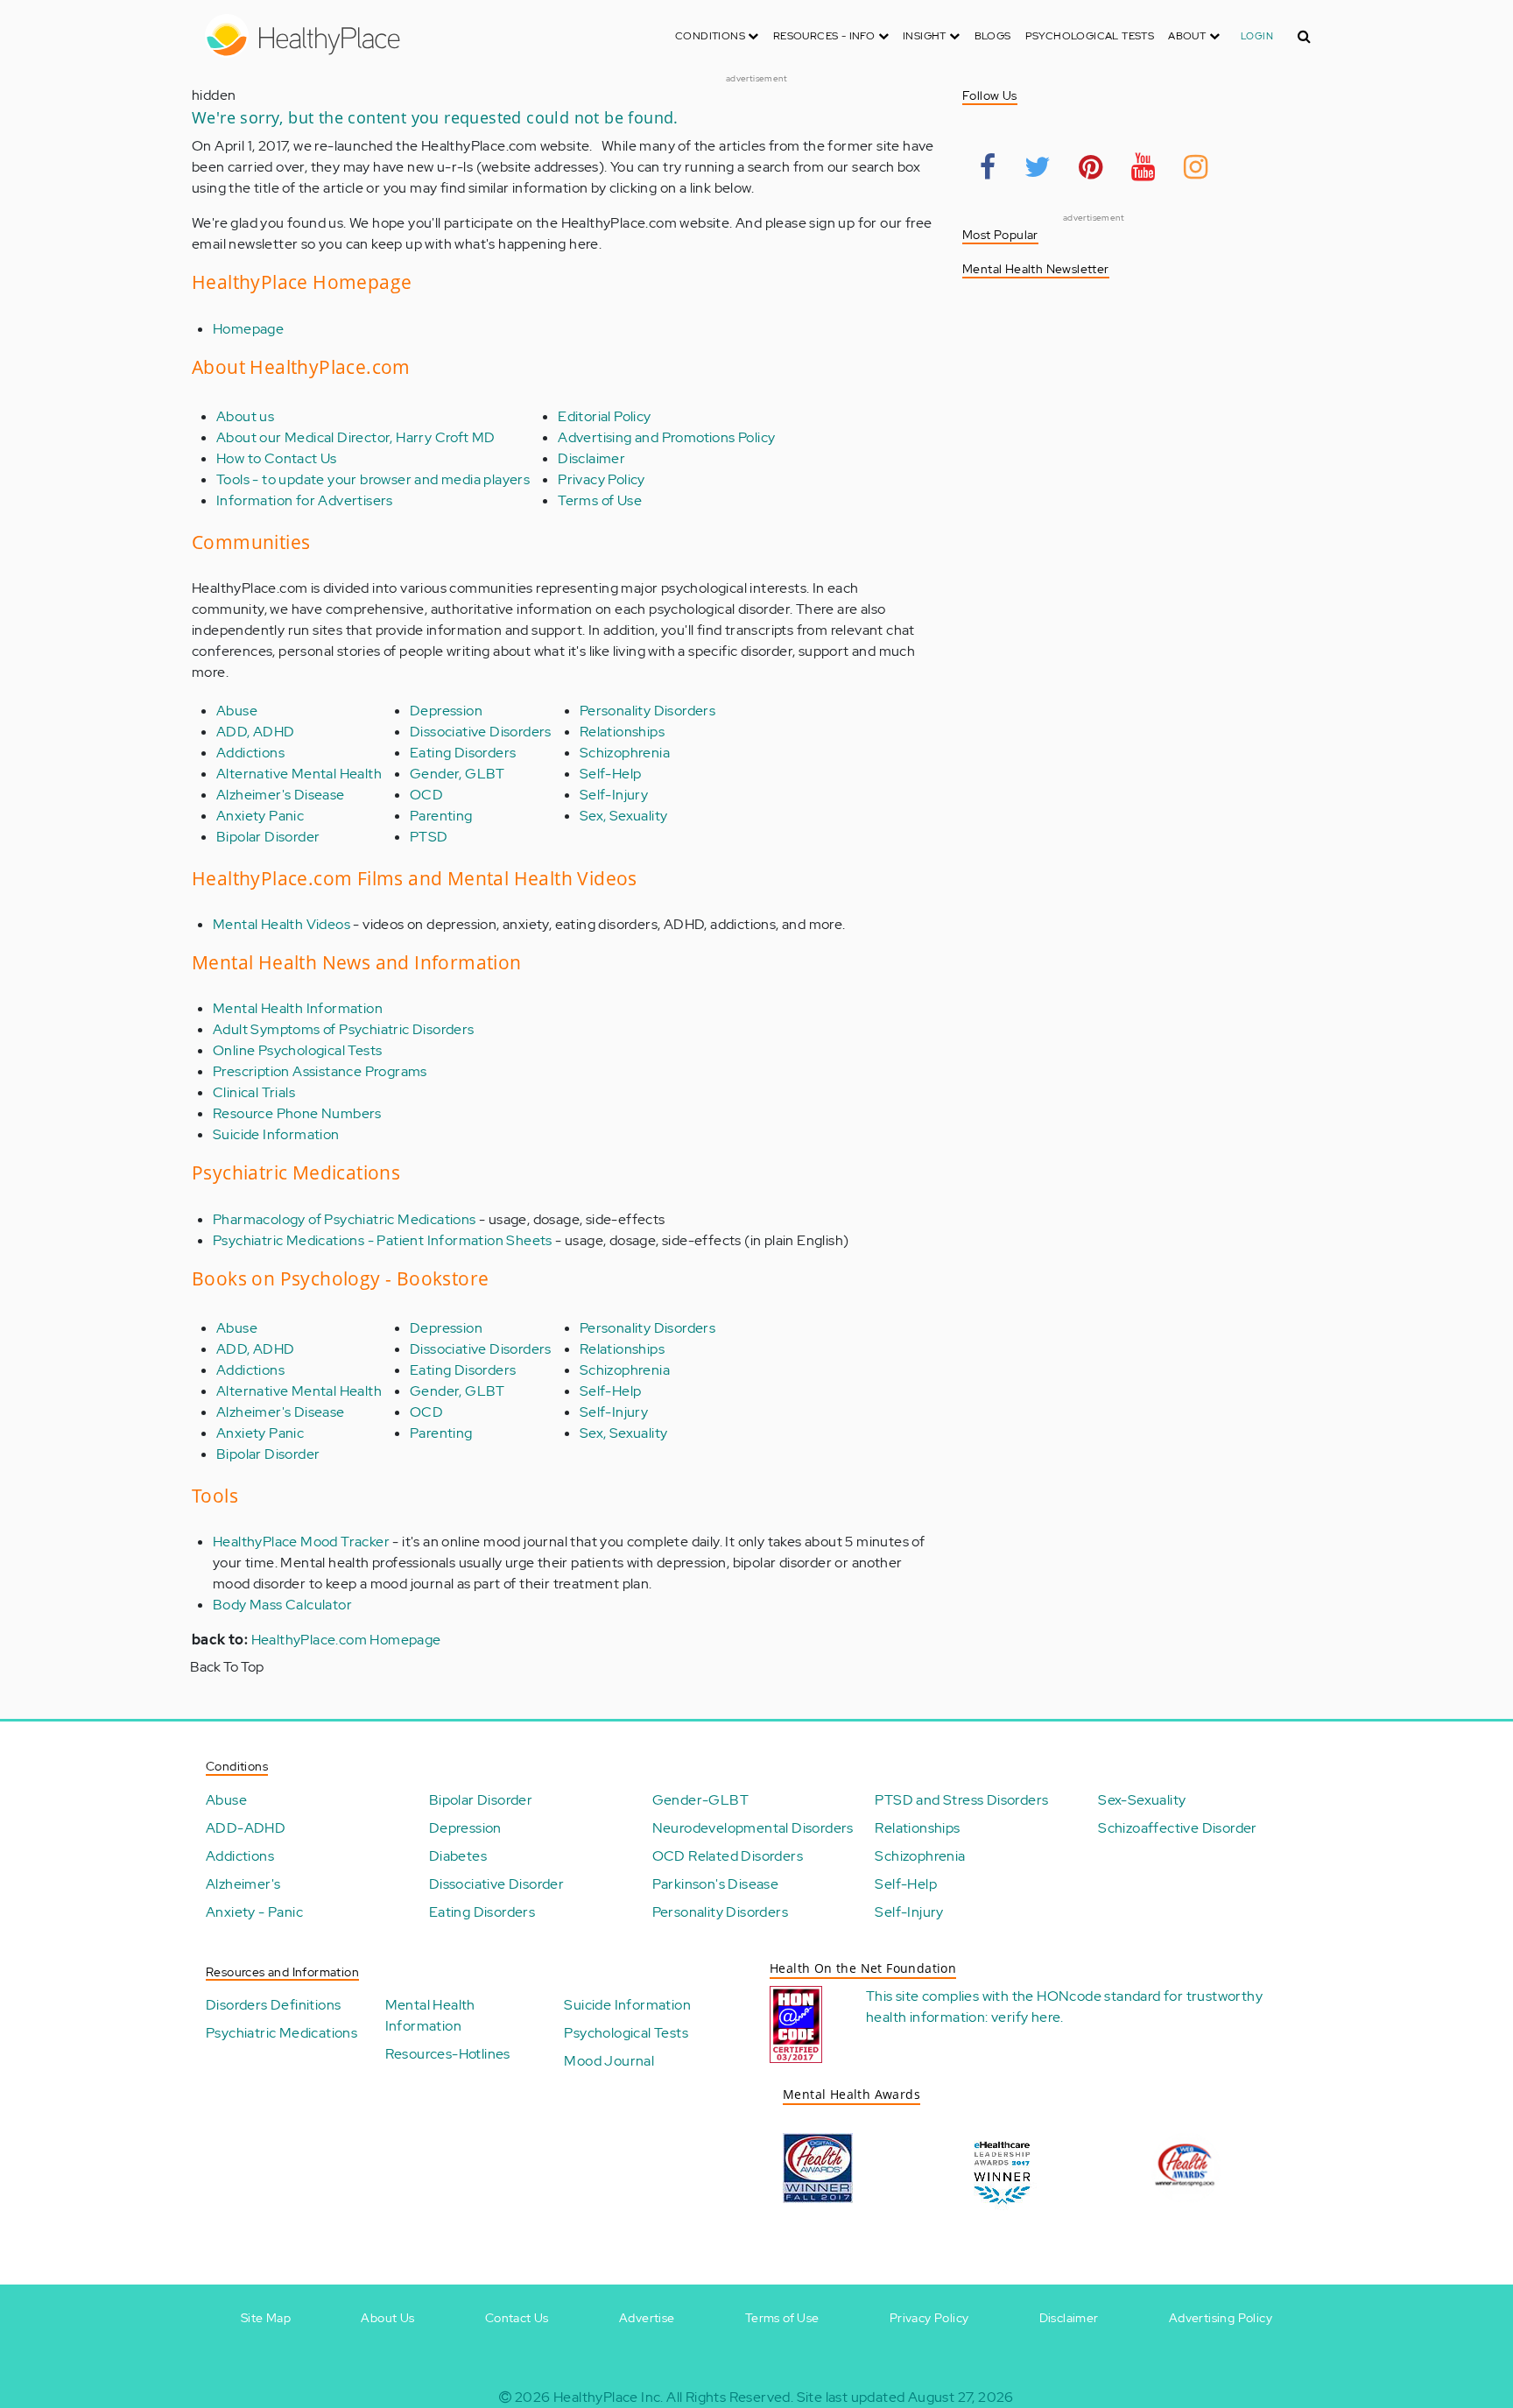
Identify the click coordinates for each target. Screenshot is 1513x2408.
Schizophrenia (625, 753)
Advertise (647, 2318)
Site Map (266, 2318)
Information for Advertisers (305, 500)
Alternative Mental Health (299, 774)
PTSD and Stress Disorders (961, 1800)
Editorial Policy (604, 416)
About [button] (1188, 36)
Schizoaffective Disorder (1178, 1828)
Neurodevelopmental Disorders (753, 1828)
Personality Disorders (647, 711)
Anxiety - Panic (254, 1912)
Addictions (250, 753)
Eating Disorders (463, 753)
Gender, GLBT (457, 774)
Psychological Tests (1090, 36)
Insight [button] (926, 36)
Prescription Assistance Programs (320, 1071)
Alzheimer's (243, 1884)
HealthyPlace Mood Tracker (301, 1542)
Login (1257, 36)
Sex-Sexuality (1142, 1800)
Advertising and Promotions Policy (666, 437)
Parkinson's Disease (716, 1884)
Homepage (248, 329)
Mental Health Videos (281, 924)
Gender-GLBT (700, 1800)
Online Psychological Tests (297, 1050)
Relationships (622, 732)
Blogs (993, 36)
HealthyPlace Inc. (609, 2397)
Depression (446, 711)
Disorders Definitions (273, 2005)
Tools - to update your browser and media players (373, 479)
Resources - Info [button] (826, 36)
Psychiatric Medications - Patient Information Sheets (383, 1240)
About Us (387, 2318)
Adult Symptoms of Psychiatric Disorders (344, 1029)
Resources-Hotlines (448, 2054)
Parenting (441, 816)
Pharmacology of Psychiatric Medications (345, 1219)
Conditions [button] (711, 36)
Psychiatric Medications (281, 2033)
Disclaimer (591, 458)
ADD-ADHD (246, 1828)
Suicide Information (276, 1134)
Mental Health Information (298, 1008)
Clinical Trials (254, 1092)
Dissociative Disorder (496, 1884)
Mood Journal (609, 2061)
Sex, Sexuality (624, 816)
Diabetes (458, 1856)
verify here (1026, 2017)
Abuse (237, 711)
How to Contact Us (277, 458)
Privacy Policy (602, 479)
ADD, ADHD (256, 732)
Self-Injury (614, 795)
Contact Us (517, 2318)
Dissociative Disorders (481, 732)
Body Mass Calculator (282, 1605)
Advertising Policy (1221, 2318)
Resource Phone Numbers (297, 1113)
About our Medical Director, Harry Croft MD (356, 437)
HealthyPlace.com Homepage (346, 1640)
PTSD (429, 837)
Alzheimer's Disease (281, 795)
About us (245, 416)
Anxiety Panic (260, 816)
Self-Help (611, 774)
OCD (426, 795)
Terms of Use (600, 500)
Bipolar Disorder (268, 837)
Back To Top (227, 1667)
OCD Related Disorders (728, 1856)
